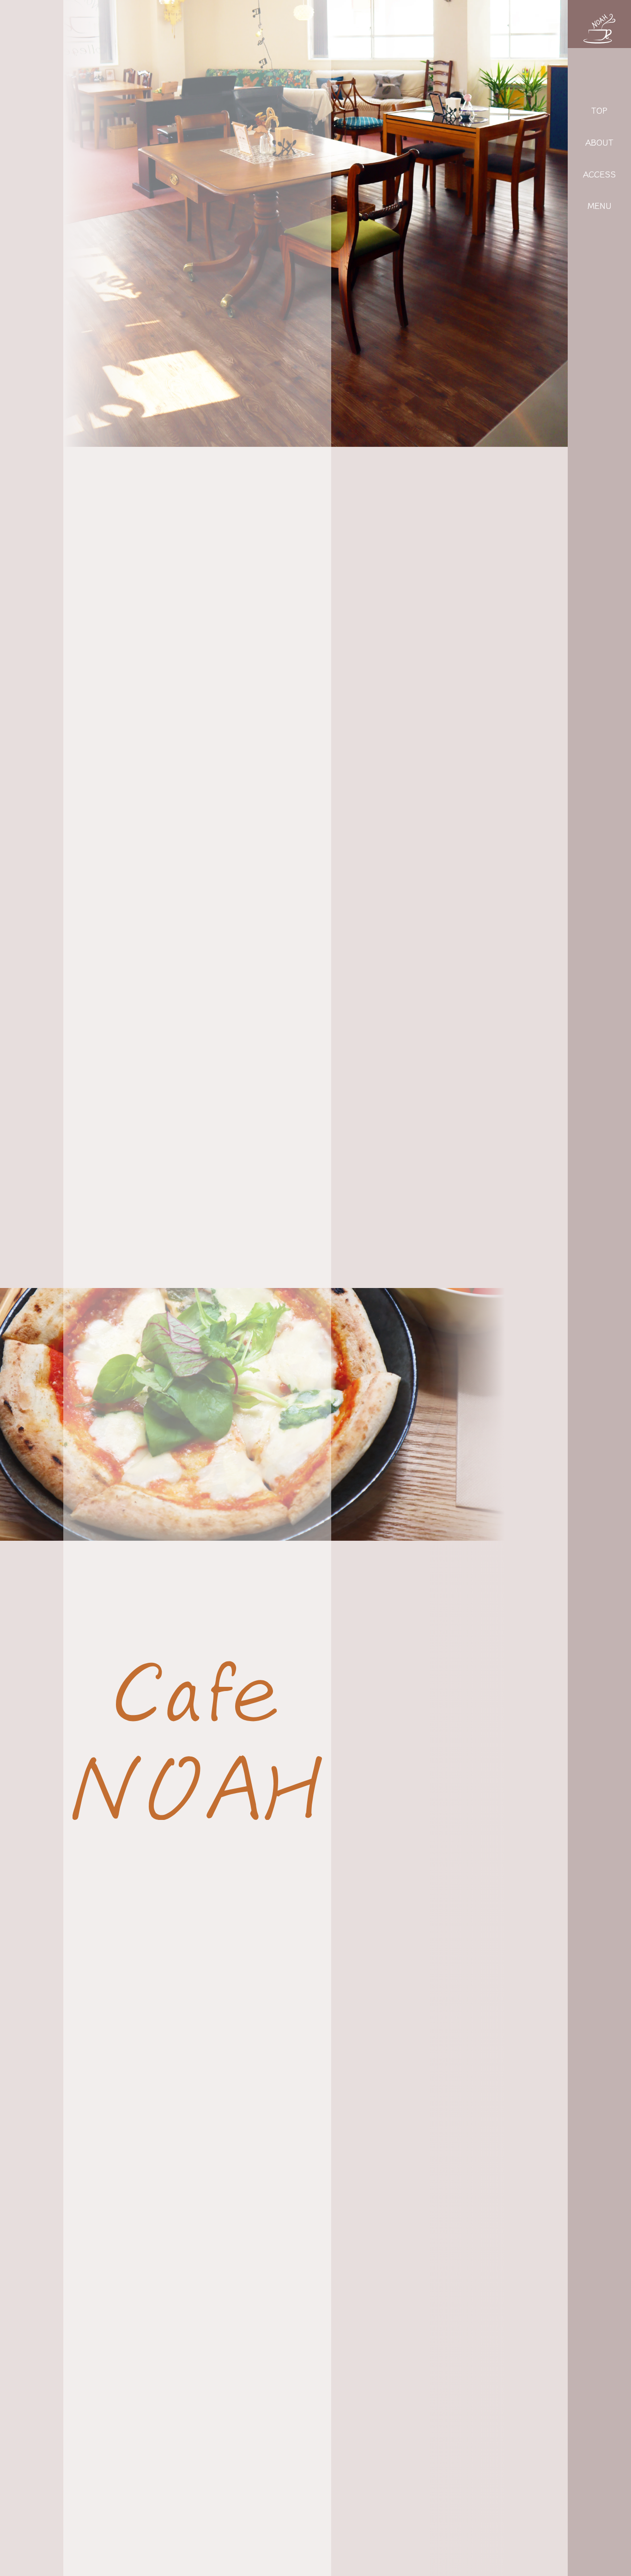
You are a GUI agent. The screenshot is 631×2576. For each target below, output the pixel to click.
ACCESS (599, 174)
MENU (600, 205)
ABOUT (599, 142)
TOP (599, 110)
